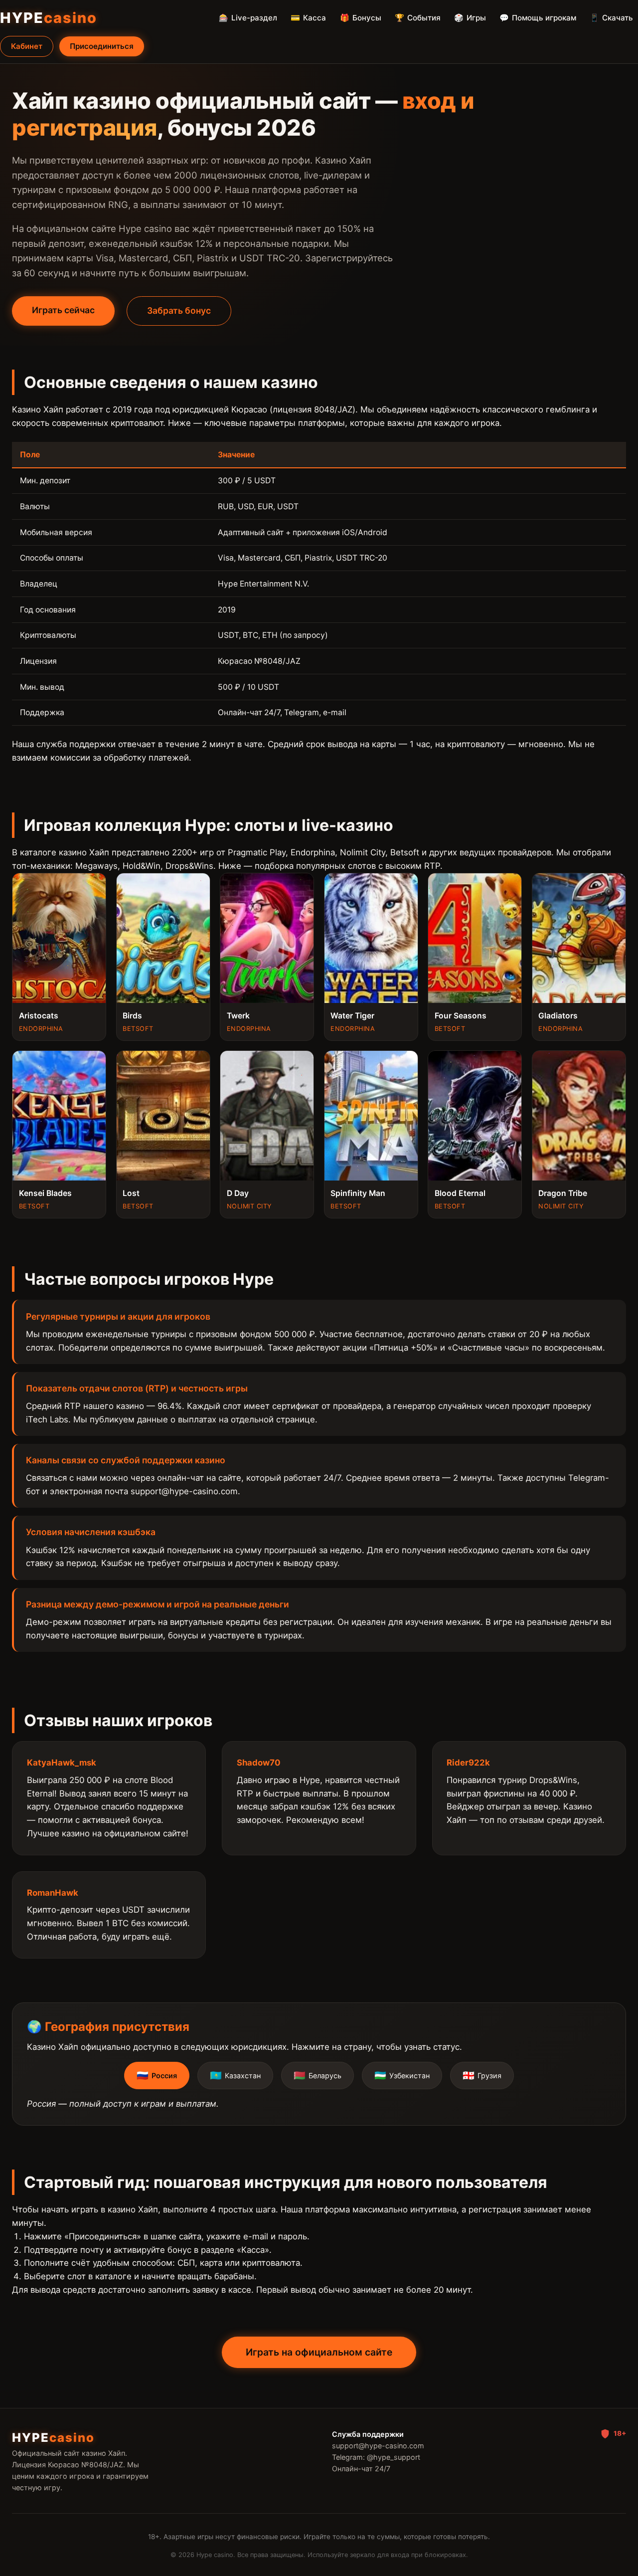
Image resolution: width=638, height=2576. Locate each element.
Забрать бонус (179, 310)
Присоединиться (102, 46)
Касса (308, 18)
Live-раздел (248, 18)
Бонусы (361, 18)
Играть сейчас (63, 310)
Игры (470, 18)
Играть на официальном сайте (319, 2352)
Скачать (611, 18)
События (418, 18)
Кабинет (27, 46)
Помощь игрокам (538, 18)
